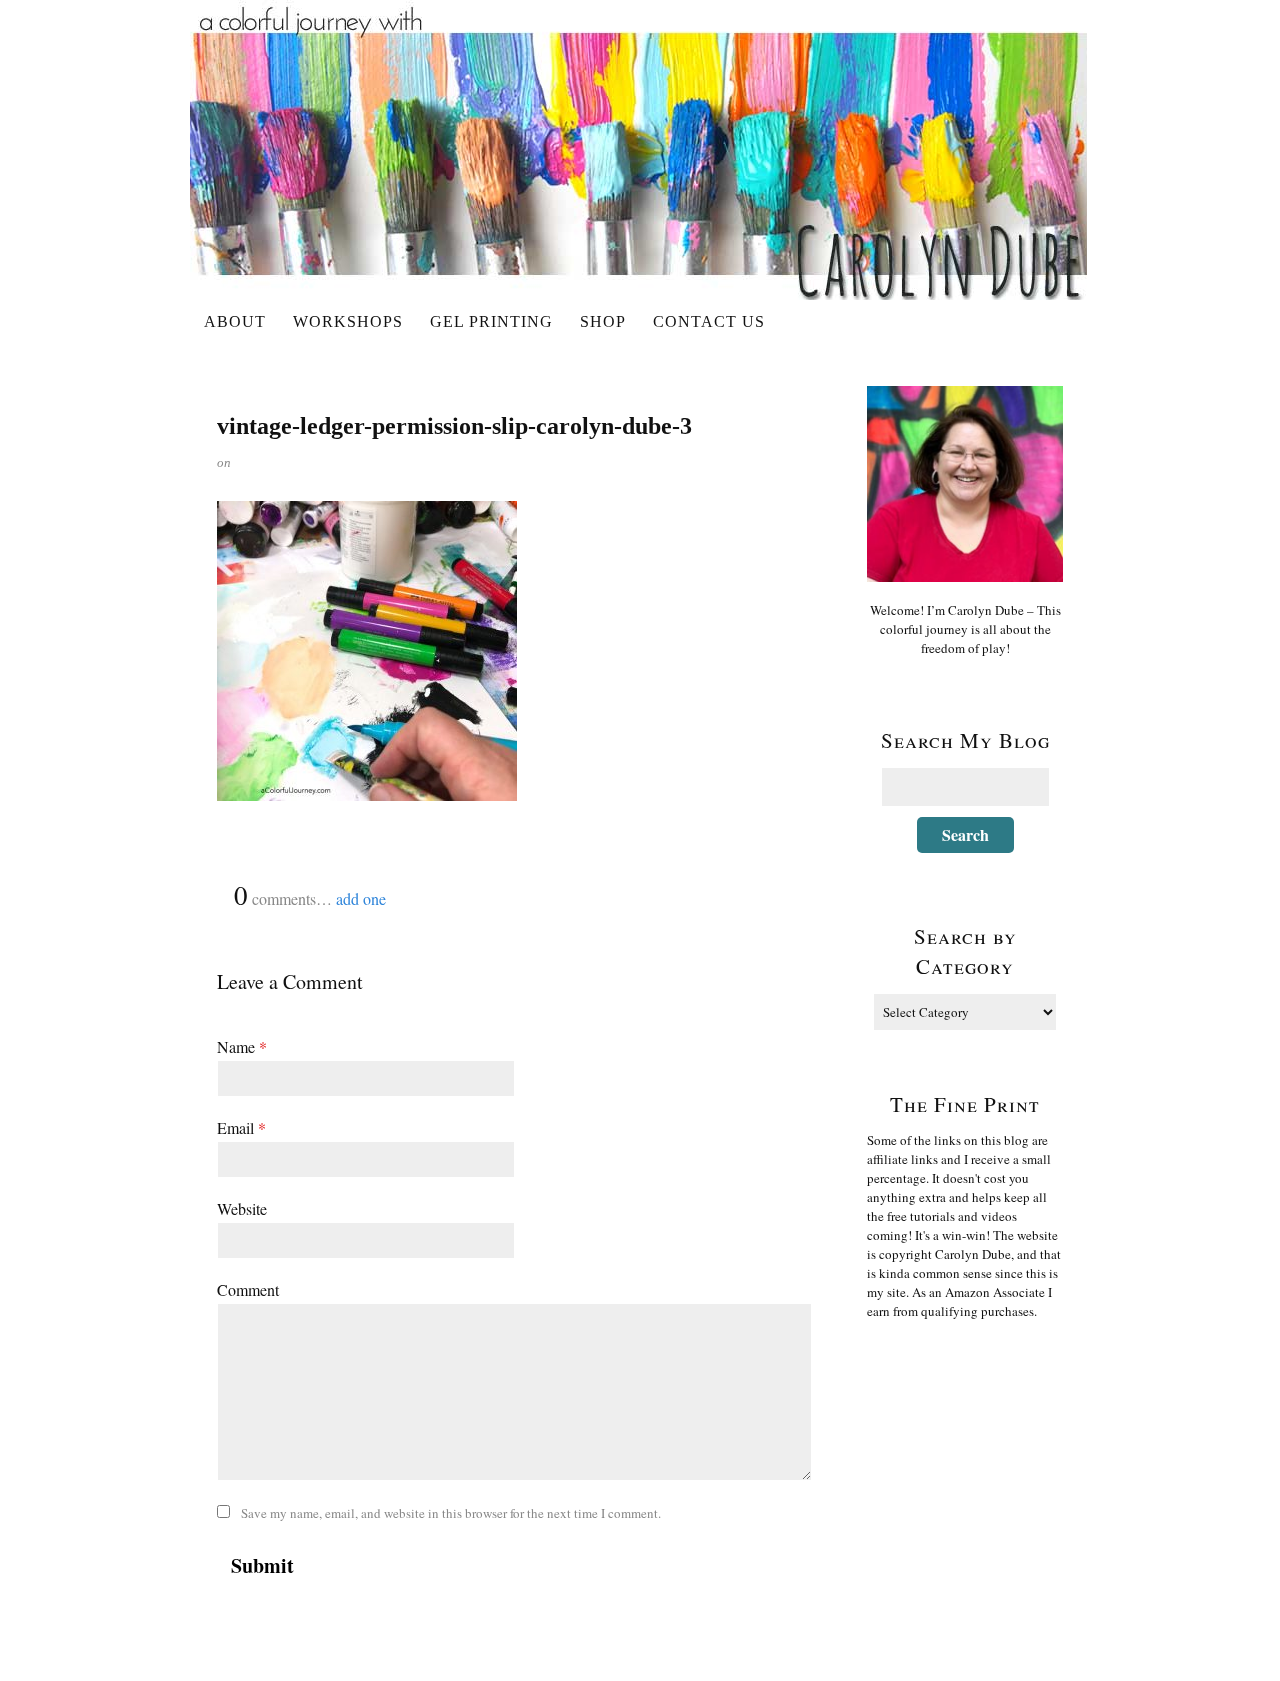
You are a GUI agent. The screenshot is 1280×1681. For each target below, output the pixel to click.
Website (242, 1208)
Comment (248, 1289)
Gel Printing (491, 321)
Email (241, 1127)
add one (361, 898)
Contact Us (709, 321)
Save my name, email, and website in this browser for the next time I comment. (451, 1513)
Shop (603, 321)
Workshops (348, 321)
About (235, 321)
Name (242, 1046)
